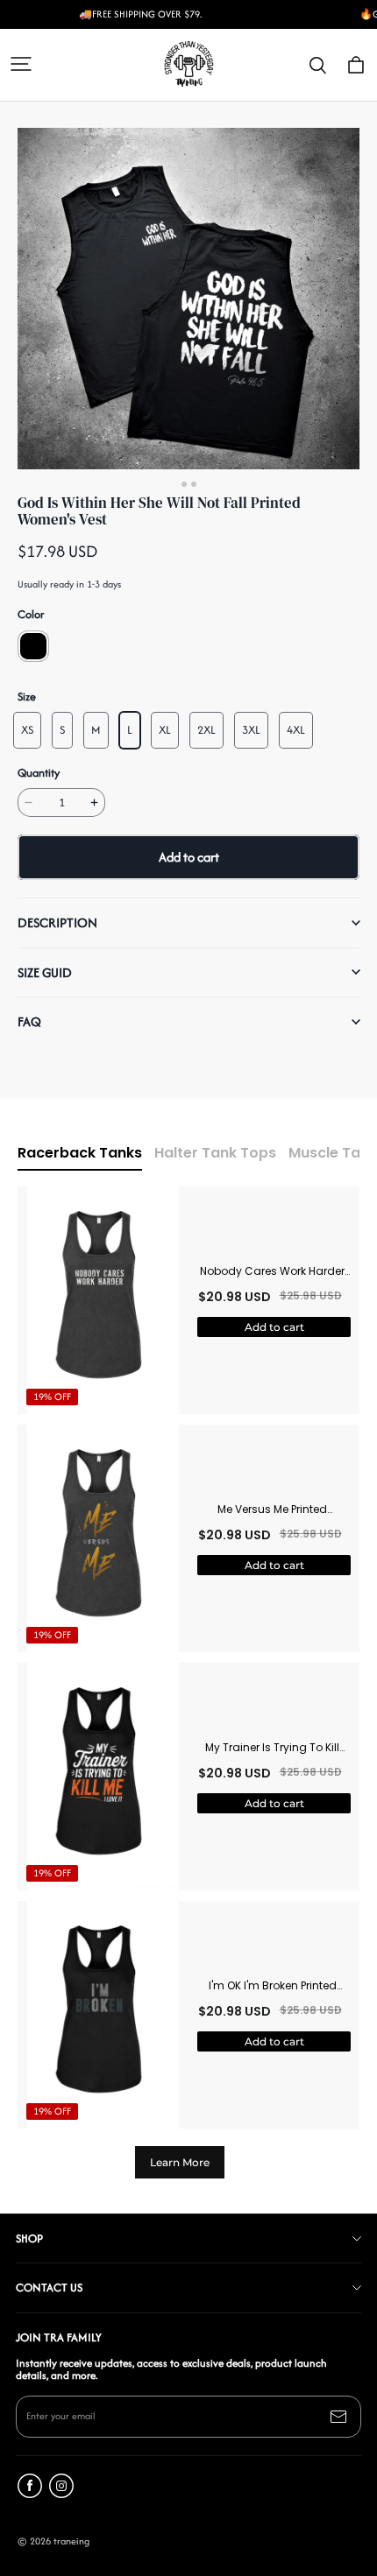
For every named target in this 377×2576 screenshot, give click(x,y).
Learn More (180, 2162)
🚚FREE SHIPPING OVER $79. (140, 14)
